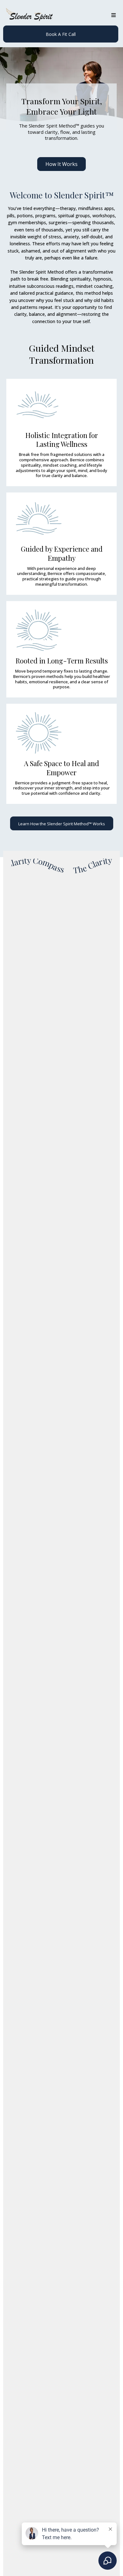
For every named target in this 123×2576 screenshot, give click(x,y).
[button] (113, 15)
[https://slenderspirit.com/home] (29, 15)
